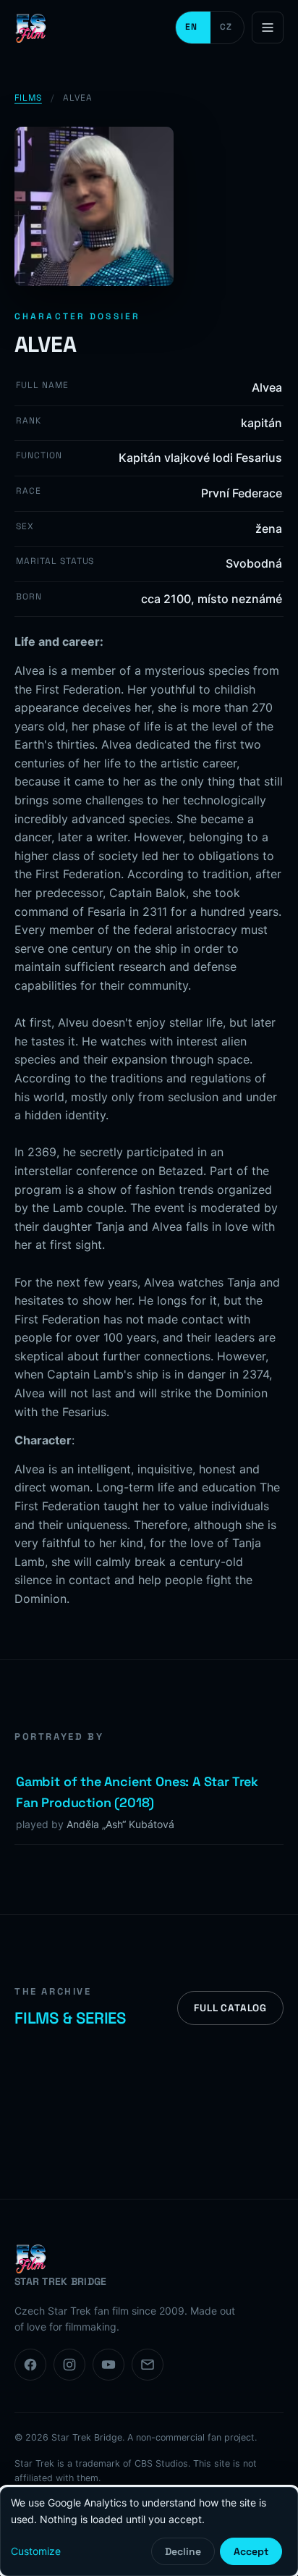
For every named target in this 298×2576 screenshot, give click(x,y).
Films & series (70, 2018)
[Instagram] (69, 2365)
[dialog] (149, 2531)
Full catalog (230, 2008)
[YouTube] (108, 2365)
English (193, 28)
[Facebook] (30, 2365)
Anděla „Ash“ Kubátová (120, 1824)
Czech (227, 28)
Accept (251, 2551)
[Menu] (268, 28)
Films (28, 98)
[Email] (148, 2365)
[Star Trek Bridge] (33, 28)
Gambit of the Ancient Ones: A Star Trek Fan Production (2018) (137, 1792)
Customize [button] (36, 2551)
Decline (183, 2551)
